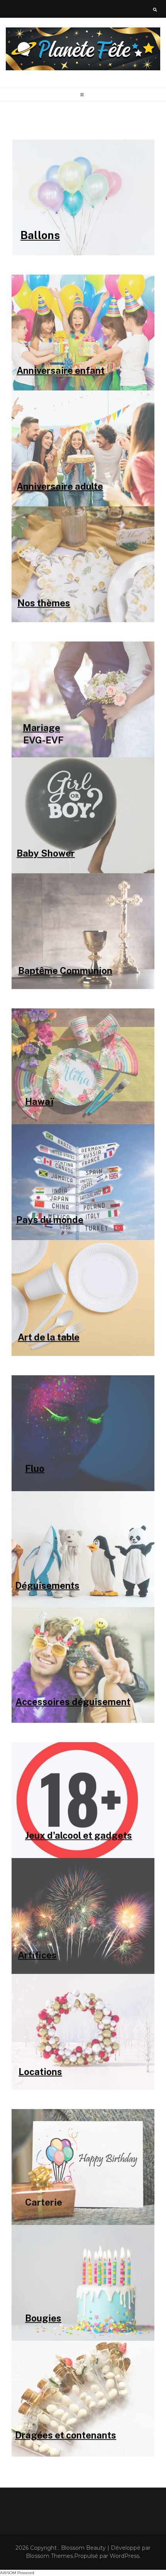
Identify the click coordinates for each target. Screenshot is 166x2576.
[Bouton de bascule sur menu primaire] (83, 95)
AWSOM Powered (17, 2573)
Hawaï (39, 1101)
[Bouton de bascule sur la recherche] (155, 10)
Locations (40, 2071)
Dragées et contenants (66, 2435)
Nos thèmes (44, 602)
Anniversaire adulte (60, 486)
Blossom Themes (49, 2556)
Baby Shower (46, 853)
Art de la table (49, 1337)
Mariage (41, 727)
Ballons (40, 235)
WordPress (124, 2556)
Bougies (43, 2318)
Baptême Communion (65, 970)
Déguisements (47, 1585)
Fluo (35, 1468)
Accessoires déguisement (73, 1701)
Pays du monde (50, 1219)
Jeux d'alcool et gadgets (79, 1835)
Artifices (37, 1955)
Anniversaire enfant (61, 370)
